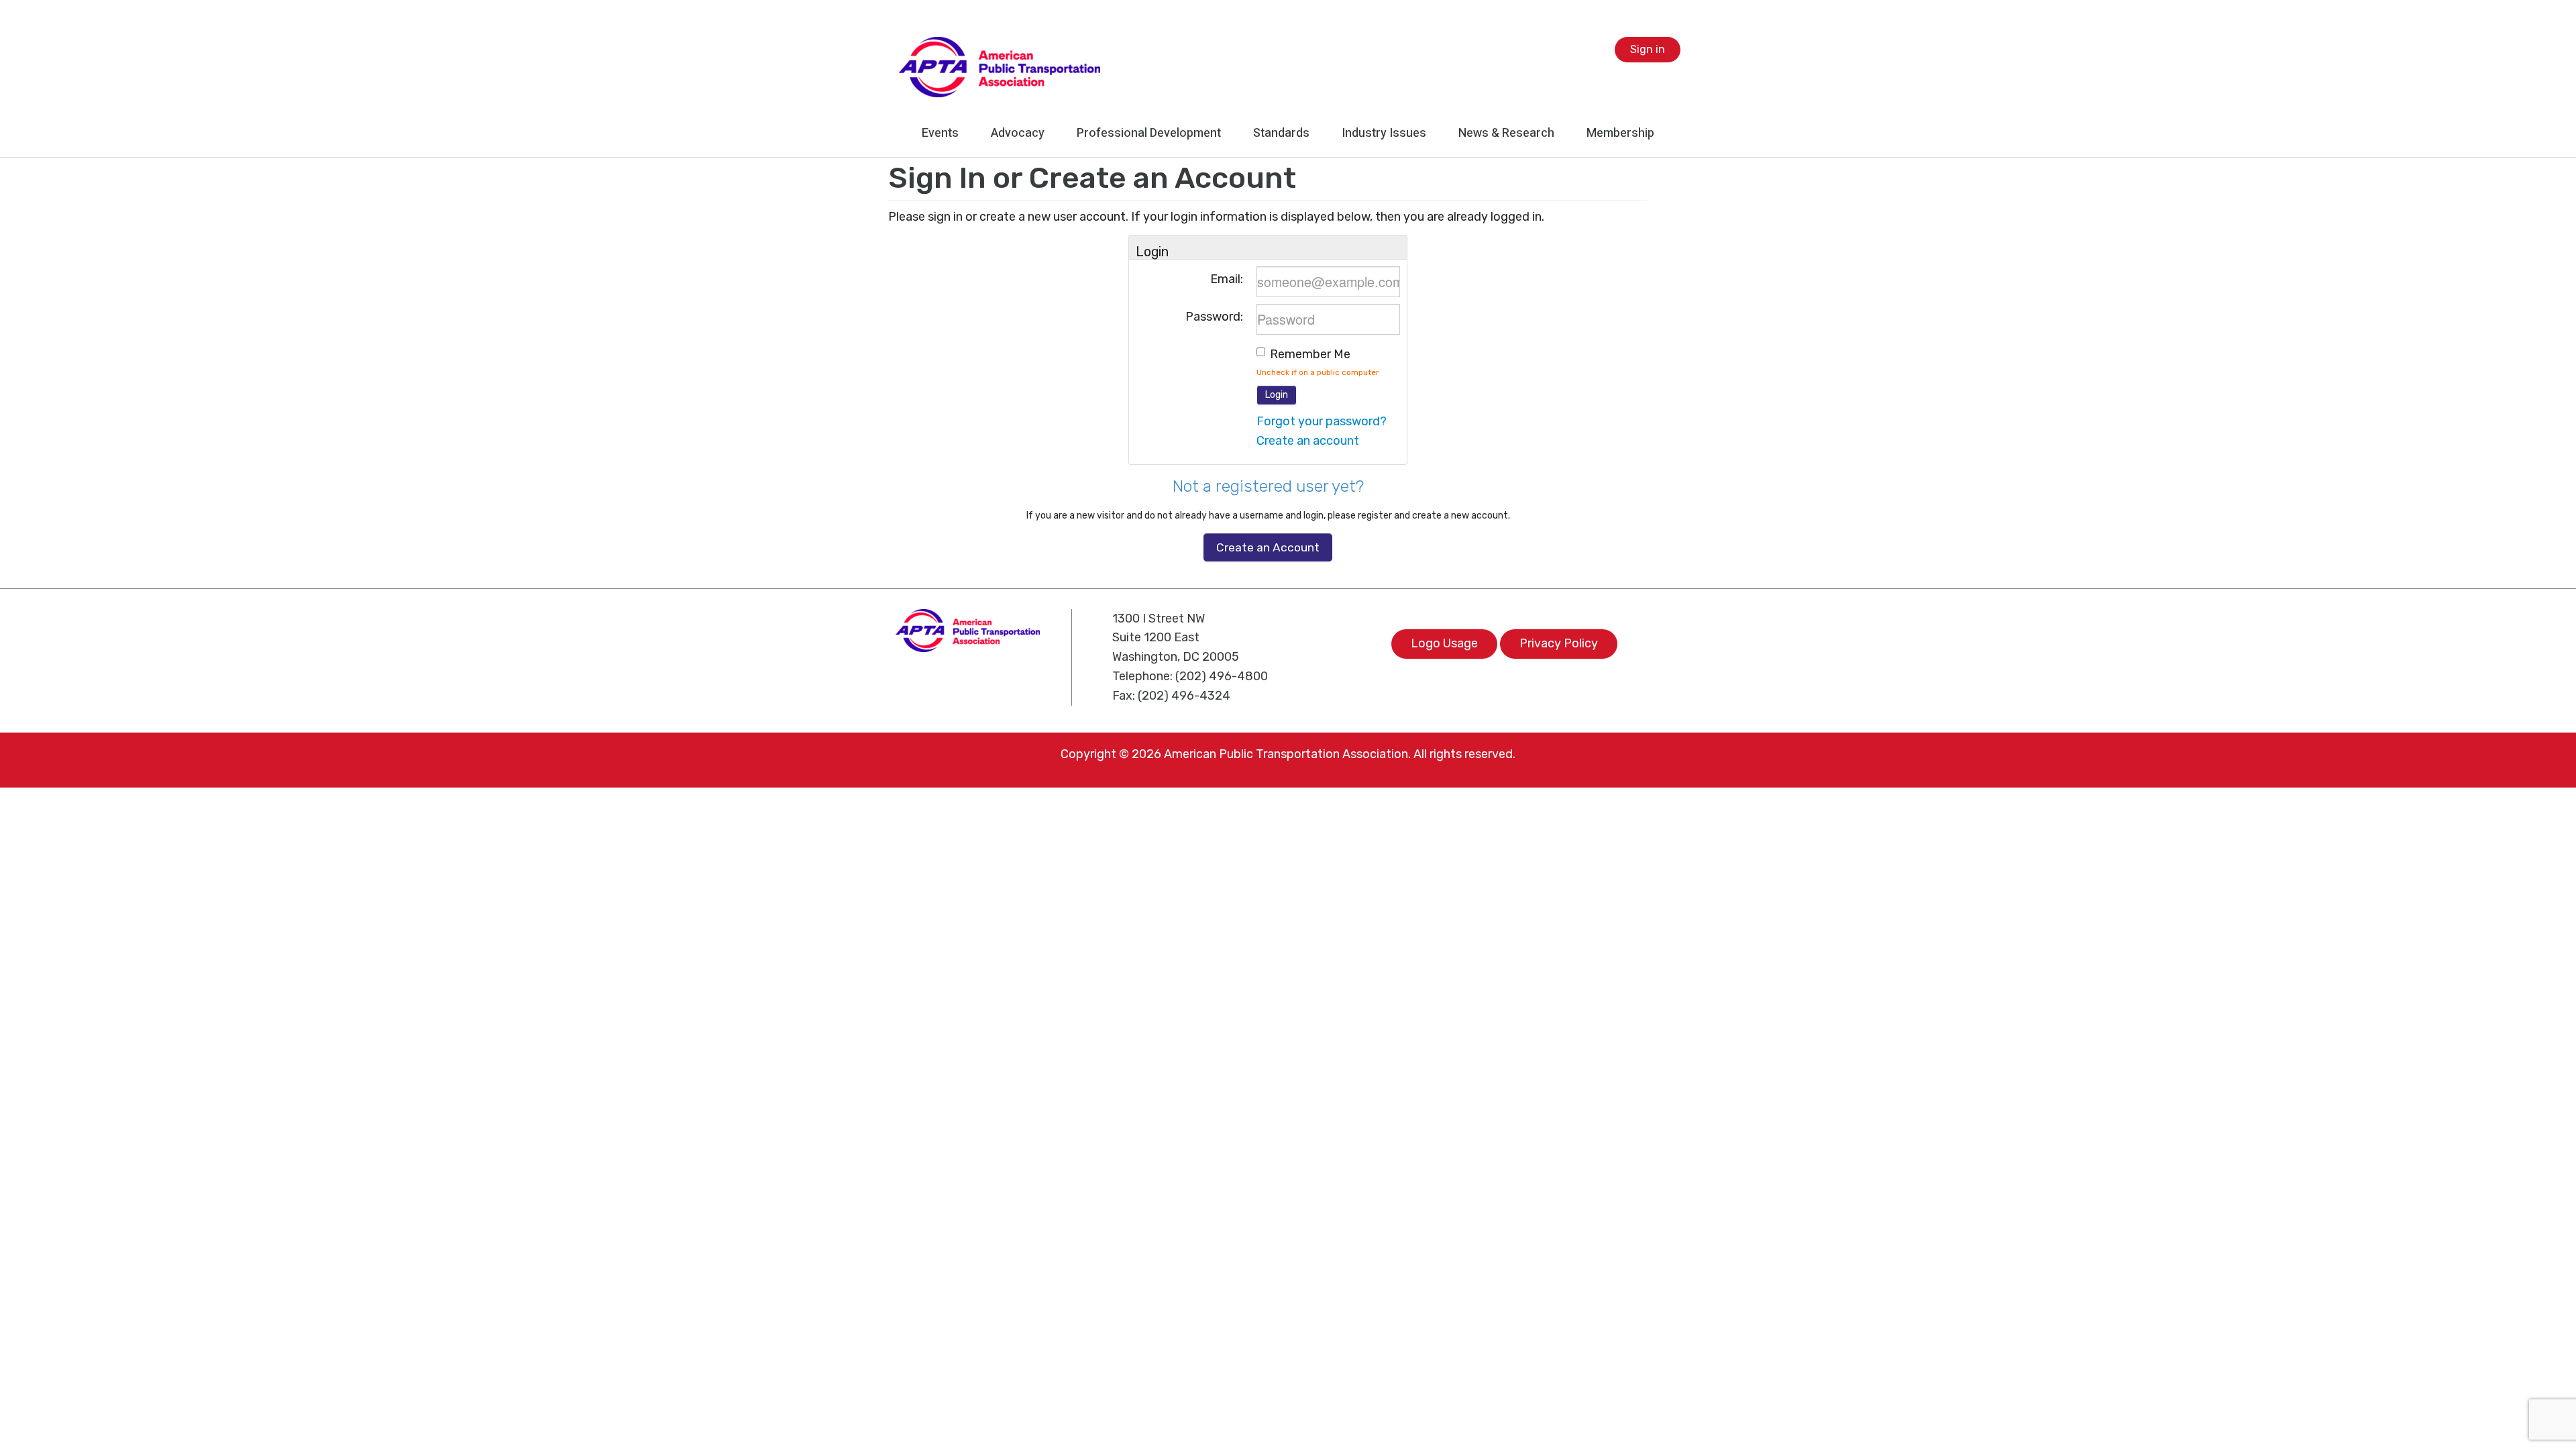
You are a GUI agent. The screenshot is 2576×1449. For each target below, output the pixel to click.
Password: (1214, 317)
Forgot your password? (1322, 421)
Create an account (1308, 441)
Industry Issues (1384, 133)
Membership (1620, 133)
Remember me (1310, 354)
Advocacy (1018, 133)
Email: (1227, 279)
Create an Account (1268, 547)
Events (940, 133)
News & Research (1506, 133)
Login (1277, 395)
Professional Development (1149, 133)
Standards (1281, 133)
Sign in (1648, 49)
